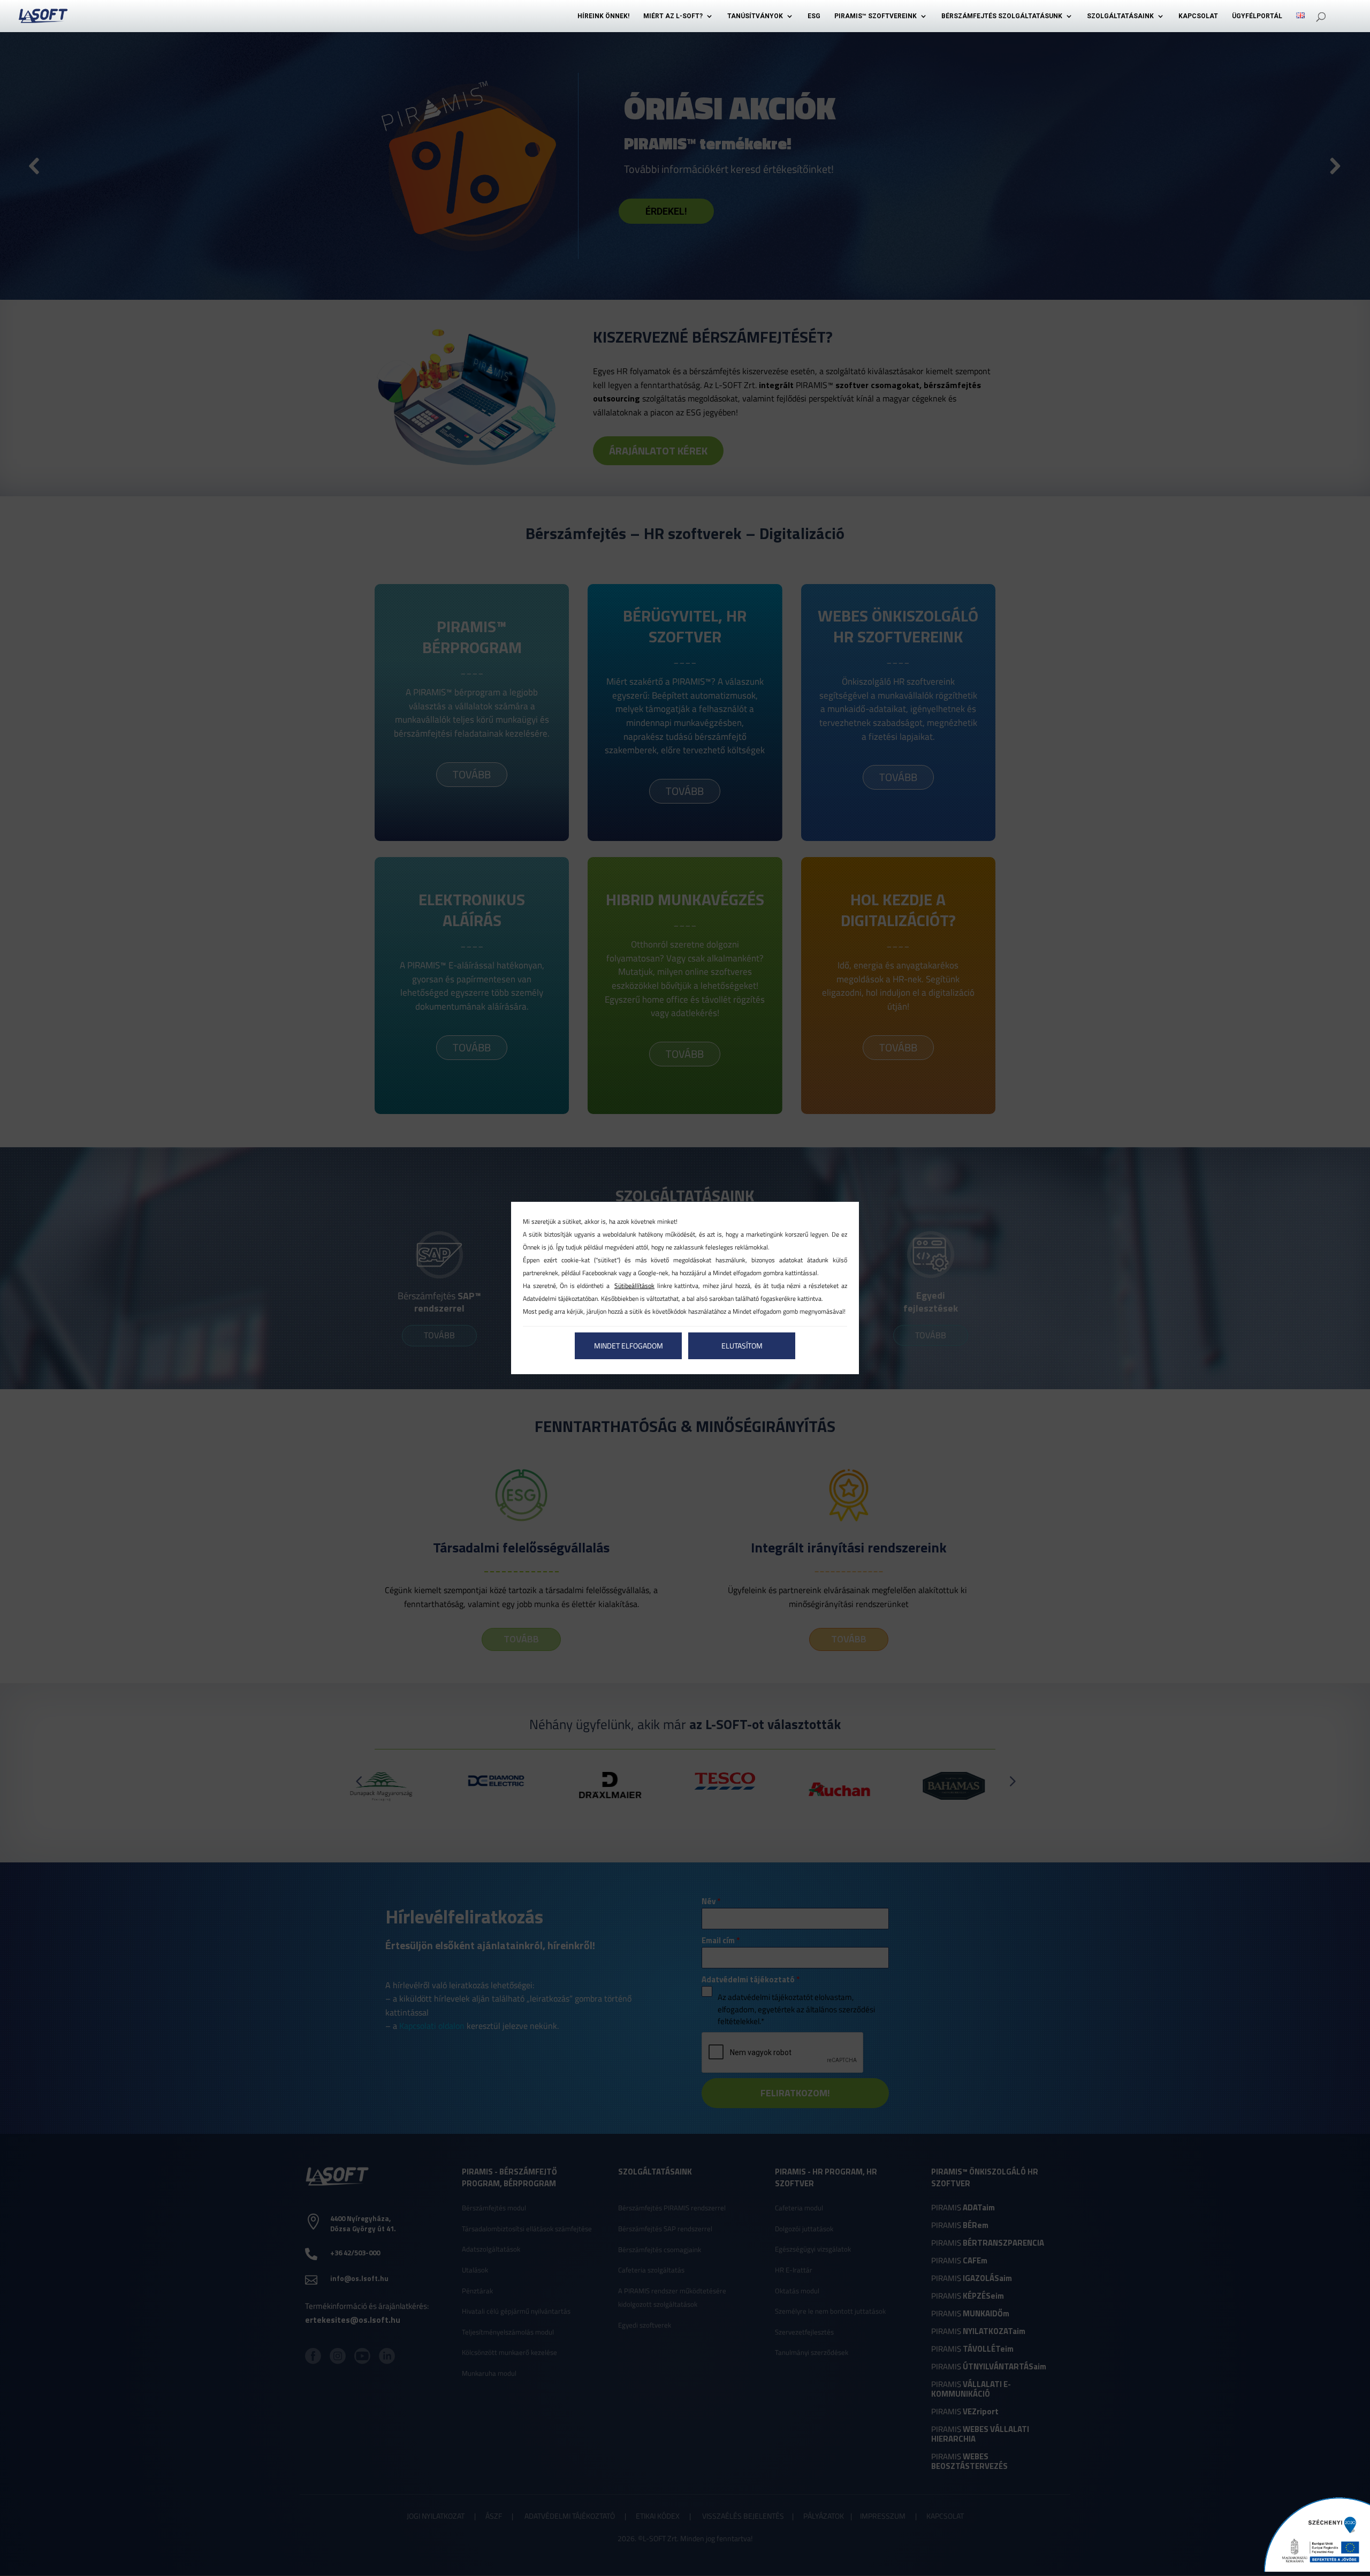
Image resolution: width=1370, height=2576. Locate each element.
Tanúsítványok (755, 16)
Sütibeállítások (634, 1286)
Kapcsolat (1198, 16)
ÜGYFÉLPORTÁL (1257, 16)
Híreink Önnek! (603, 16)
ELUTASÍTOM (742, 1346)
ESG (814, 16)
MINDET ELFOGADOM (629, 1346)
